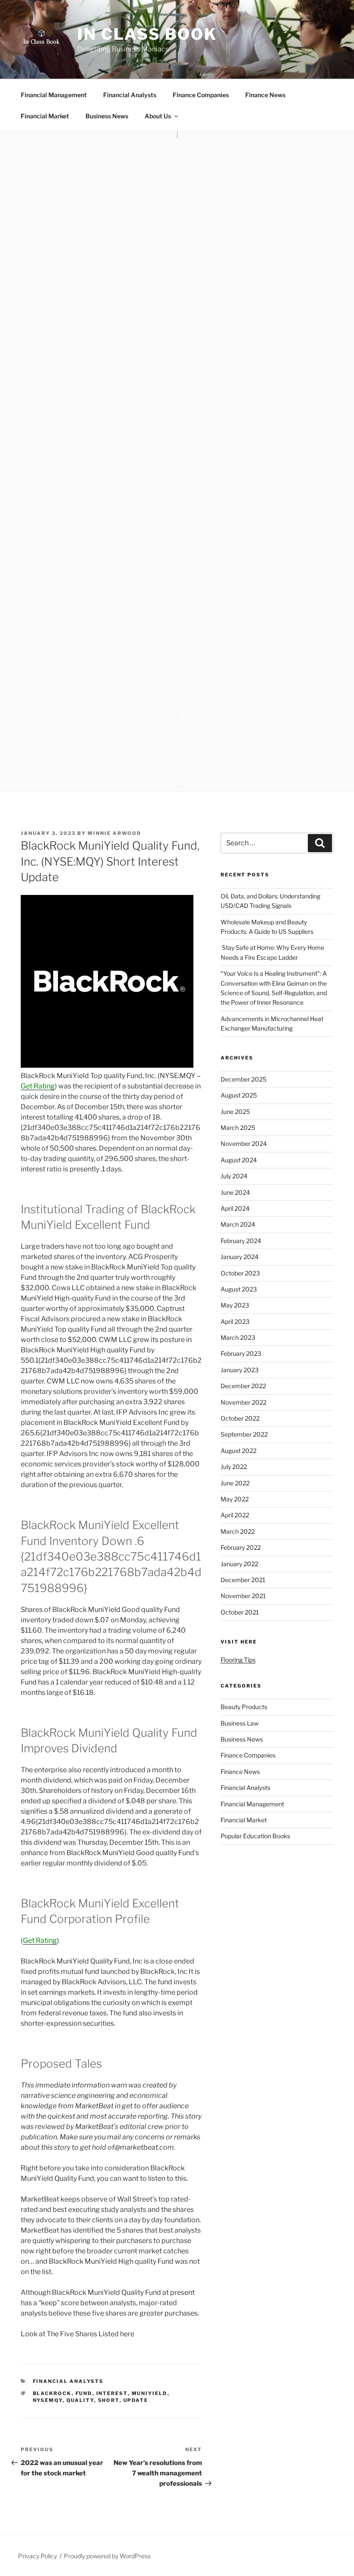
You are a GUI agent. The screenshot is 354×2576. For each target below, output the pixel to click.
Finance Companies (201, 95)
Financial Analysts (130, 95)
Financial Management (54, 95)
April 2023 (235, 1321)
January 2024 (240, 1257)
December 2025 (243, 1079)
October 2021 (240, 1612)
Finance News (265, 95)
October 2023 (240, 1273)
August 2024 (239, 1160)
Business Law (240, 1723)
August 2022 (239, 1451)
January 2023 (240, 1370)
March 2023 (238, 1337)
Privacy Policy (38, 2556)
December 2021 (243, 1580)
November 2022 (243, 1402)
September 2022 (244, 1434)
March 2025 (238, 1128)
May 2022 (235, 1499)
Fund (84, 2393)
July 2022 (234, 1467)
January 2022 (239, 1564)
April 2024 (235, 1208)
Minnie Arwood (114, 833)
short (109, 2400)
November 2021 (243, 1596)
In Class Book (147, 34)
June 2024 (235, 1192)
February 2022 (241, 1547)
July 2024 (234, 1176)
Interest (112, 2393)
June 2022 (235, 1483)
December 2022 (243, 1386)
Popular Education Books (255, 1836)
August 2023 (239, 1289)
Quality (80, 2400)
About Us (158, 116)
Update (136, 2400)
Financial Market (45, 116)
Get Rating (38, 1086)
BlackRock (52, 2393)
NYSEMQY (48, 2400)
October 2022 (240, 1418)
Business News (107, 116)
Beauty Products (244, 1707)
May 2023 (235, 1305)
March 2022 (238, 1531)
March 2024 (238, 1224)
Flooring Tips (238, 1660)
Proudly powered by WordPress (107, 2556)
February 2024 (241, 1241)
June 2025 (235, 1112)
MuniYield (150, 2393)
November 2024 (244, 1144)
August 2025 (239, 1095)
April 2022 (235, 1515)
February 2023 (241, 1353)
